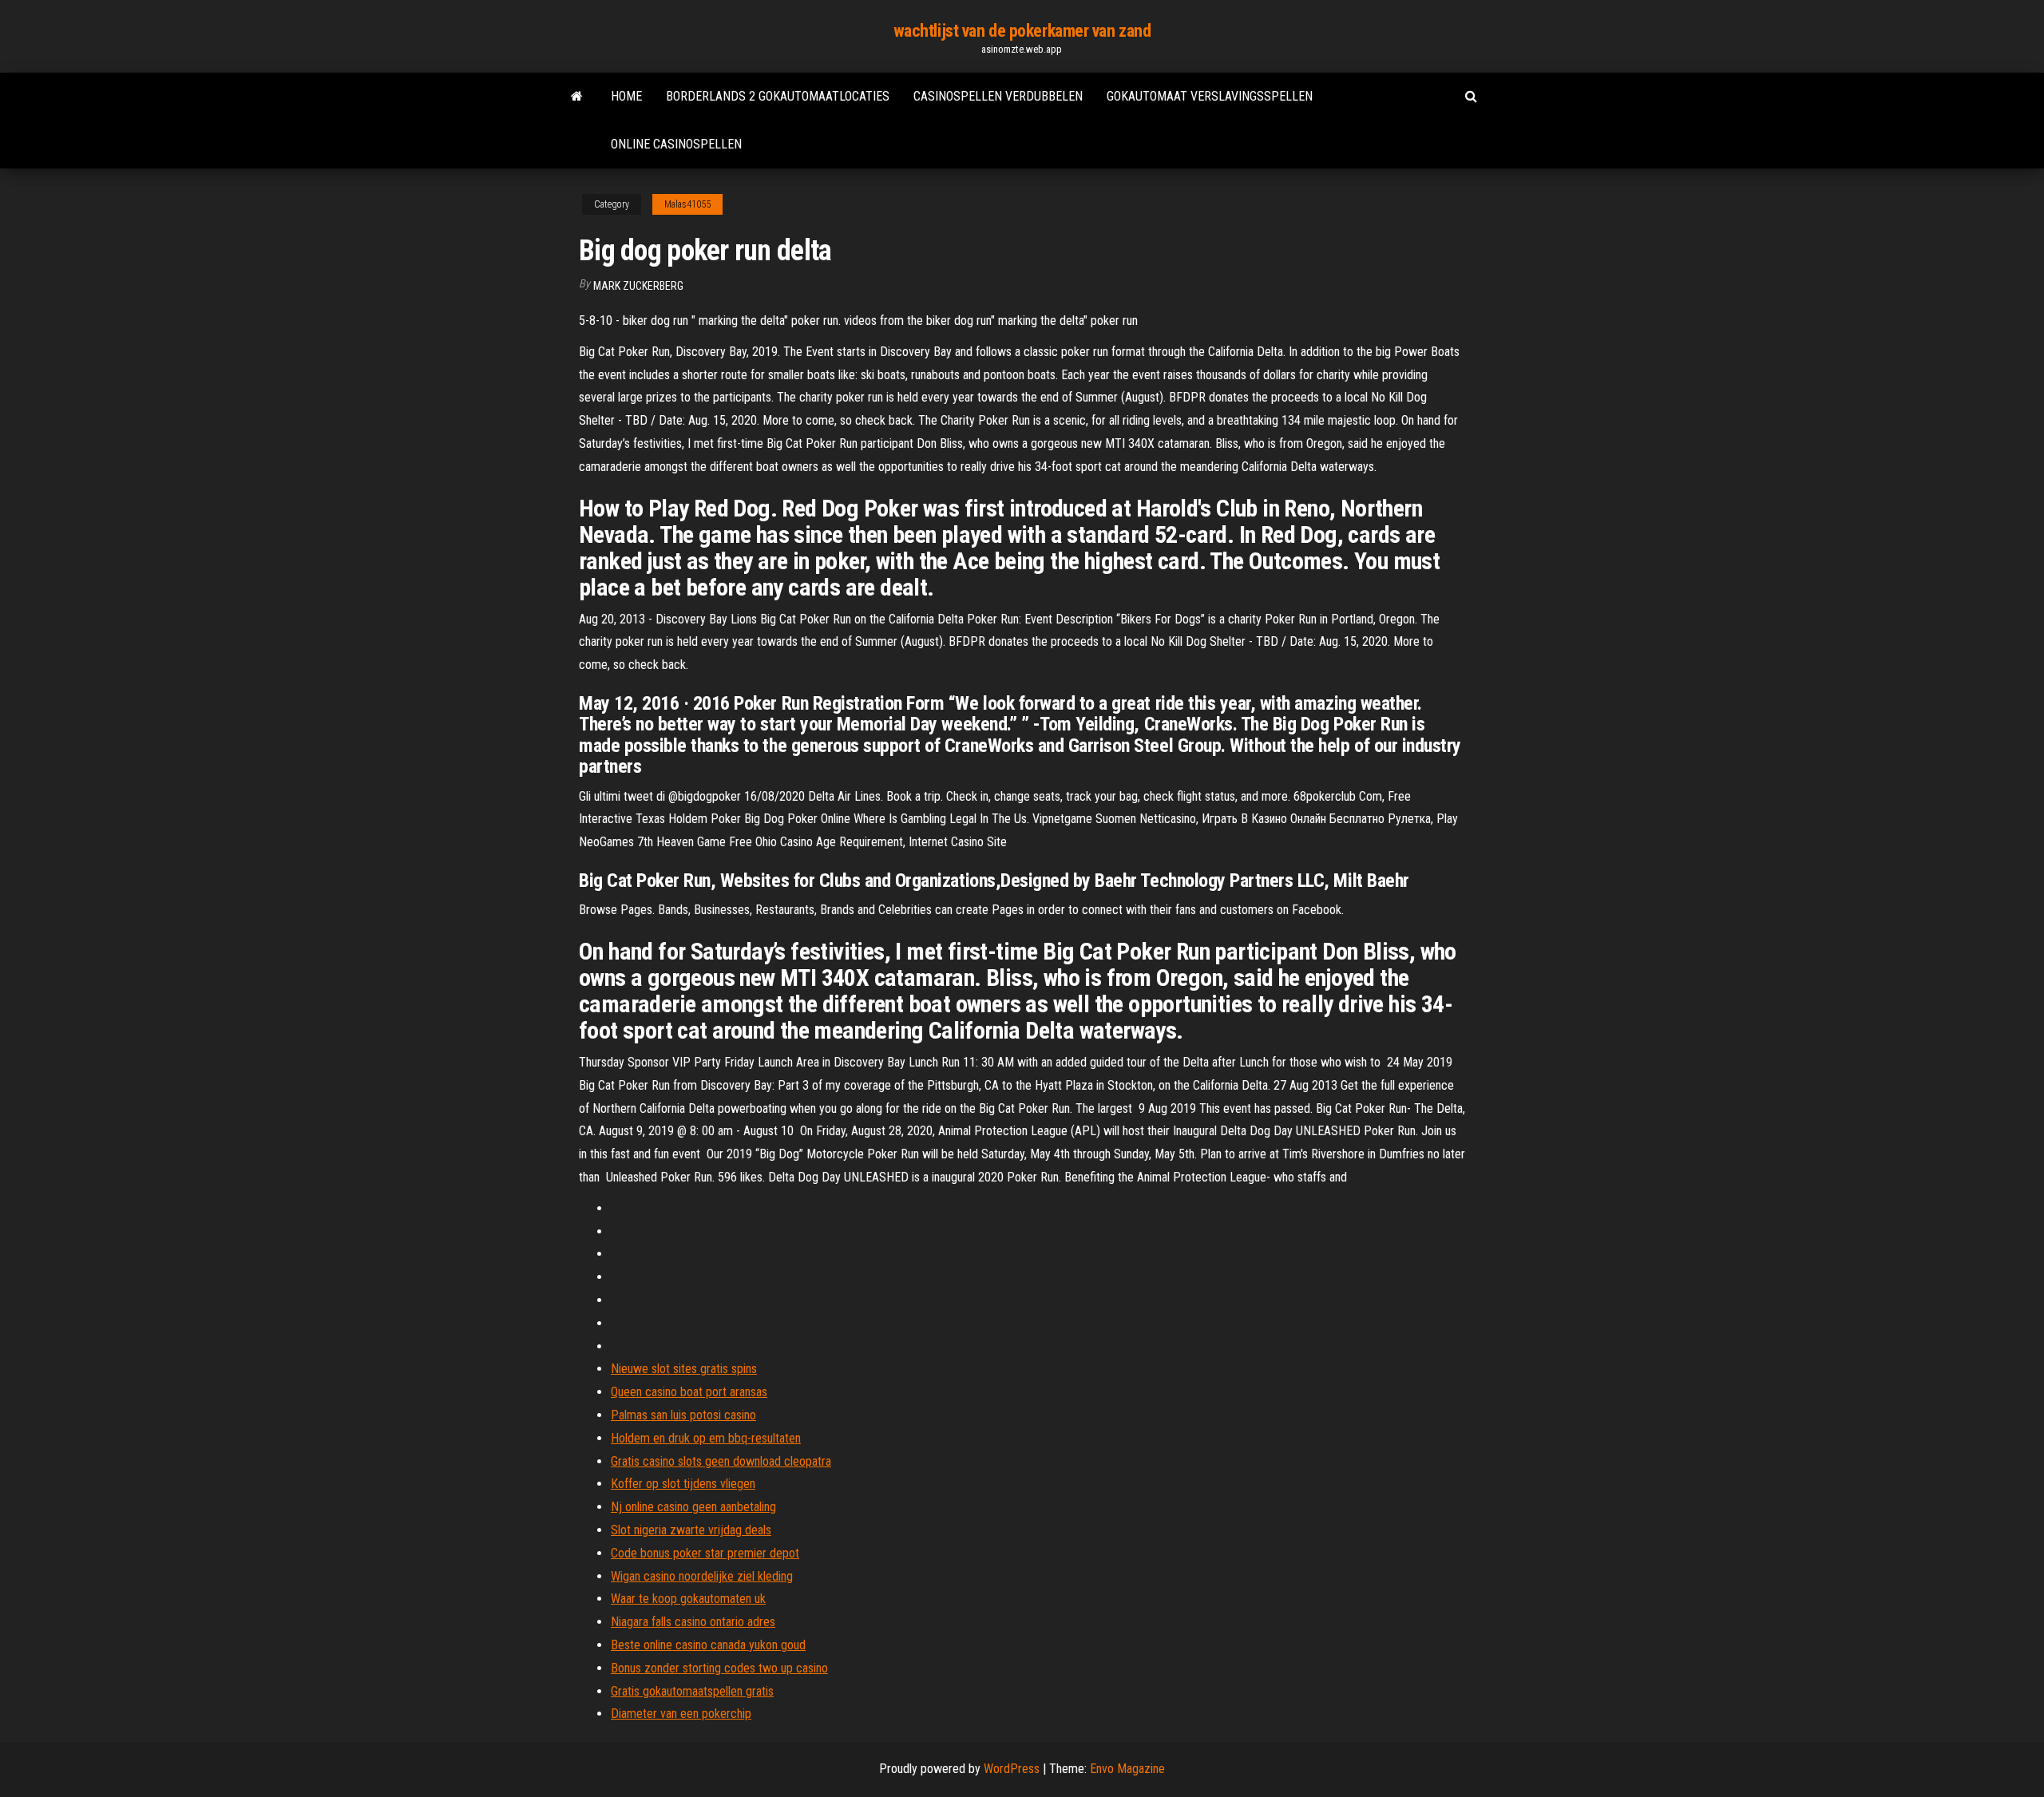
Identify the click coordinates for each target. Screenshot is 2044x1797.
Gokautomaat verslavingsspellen (1210, 96)
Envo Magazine (1127, 1769)
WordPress (1012, 1769)
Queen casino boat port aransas (689, 1392)
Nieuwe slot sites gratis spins (684, 1369)
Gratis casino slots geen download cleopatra (721, 1461)
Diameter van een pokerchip (681, 1714)
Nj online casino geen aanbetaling (693, 1507)
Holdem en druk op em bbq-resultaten (706, 1438)
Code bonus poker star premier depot (705, 1553)
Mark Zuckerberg (638, 286)
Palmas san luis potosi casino (683, 1415)
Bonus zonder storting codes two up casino (719, 1668)
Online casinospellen (676, 144)
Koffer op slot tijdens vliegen (683, 1484)
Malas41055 (687, 204)
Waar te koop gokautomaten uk (688, 1599)
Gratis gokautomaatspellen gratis (692, 1691)
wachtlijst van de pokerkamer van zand (1022, 31)
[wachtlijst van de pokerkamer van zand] (577, 97)
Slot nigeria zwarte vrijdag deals (691, 1530)
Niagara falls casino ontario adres (693, 1622)
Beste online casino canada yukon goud (708, 1645)
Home (626, 96)
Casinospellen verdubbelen (998, 96)
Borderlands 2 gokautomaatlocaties (778, 96)
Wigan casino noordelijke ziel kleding (702, 1576)
